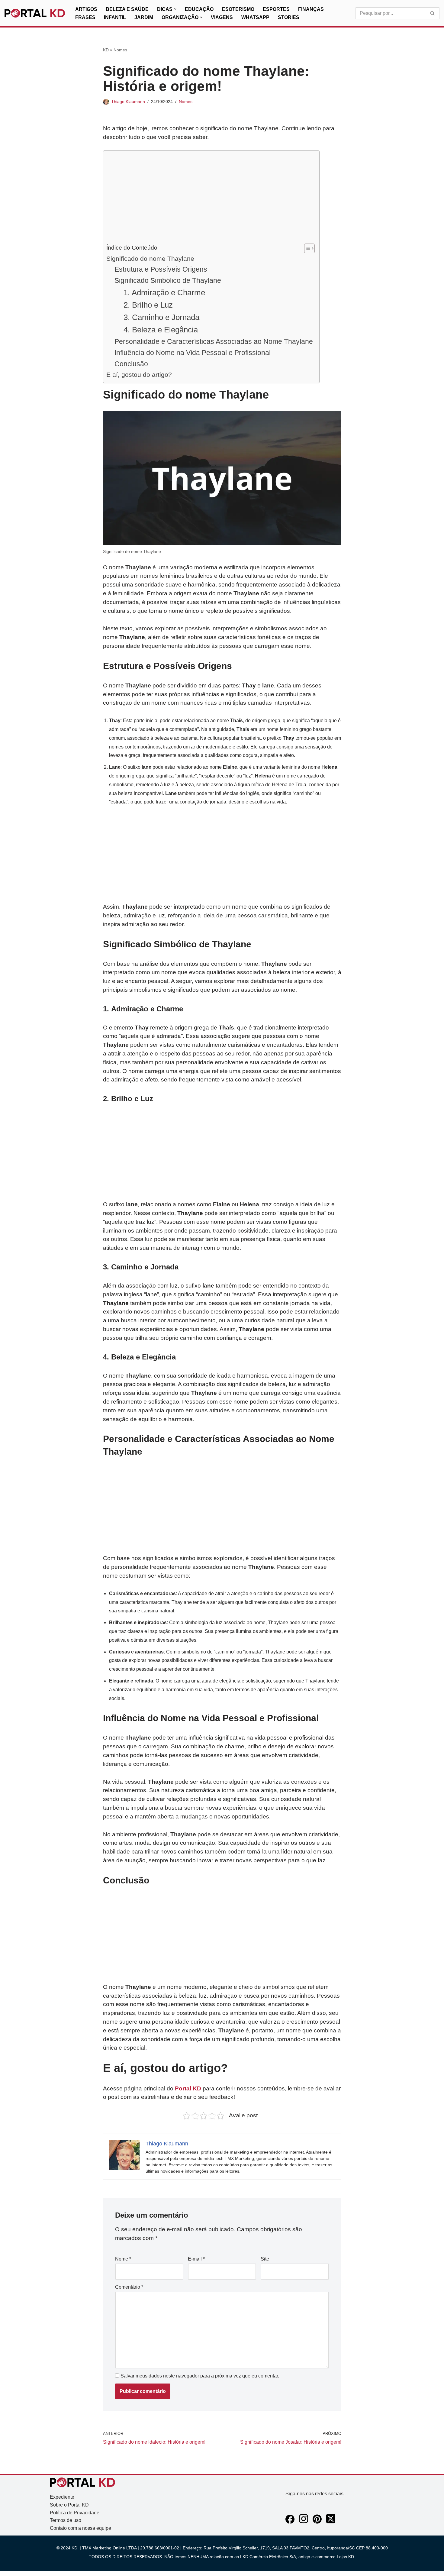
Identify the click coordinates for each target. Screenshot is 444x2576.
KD (106, 50)
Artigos (86, 9)
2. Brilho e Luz (148, 305)
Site (265, 2259)
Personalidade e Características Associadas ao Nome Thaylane (214, 341)
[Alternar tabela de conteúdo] (306, 248)
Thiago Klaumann (128, 102)
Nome (123, 2259)
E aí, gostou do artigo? (139, 375)
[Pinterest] (317, 2522)
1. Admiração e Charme (164, 293)
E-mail (196, 2259)
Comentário (129, 2287)
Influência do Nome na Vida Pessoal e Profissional (193, 353)
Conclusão (131, 364)
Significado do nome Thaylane (150, 259)
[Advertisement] (210, 199)
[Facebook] (290, 2522)
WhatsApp (255, 17)
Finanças (311, 9)
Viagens (222, 17)
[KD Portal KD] (35, 13)
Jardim (144, 17)
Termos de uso (66, 2520)
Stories (289, 17)
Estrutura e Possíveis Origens (161, 269)
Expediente (62, 2497)
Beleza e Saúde (127, 9)
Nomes (120, 50)
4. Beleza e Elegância (161, 330)
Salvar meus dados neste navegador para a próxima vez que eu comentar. (200, 2376)
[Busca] (433, 13)
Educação (199, 9)
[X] (331, 2522)
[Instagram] (304, 2522)
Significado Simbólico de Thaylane (168, 280)
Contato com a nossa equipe (80, 2528)
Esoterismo (238, 9)
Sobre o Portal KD (69, 2505)
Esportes (276, 9)
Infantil (115, 17)
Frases (85, 17)
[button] (175, 9)
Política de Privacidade (75, 2513)
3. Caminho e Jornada (161, 317)
